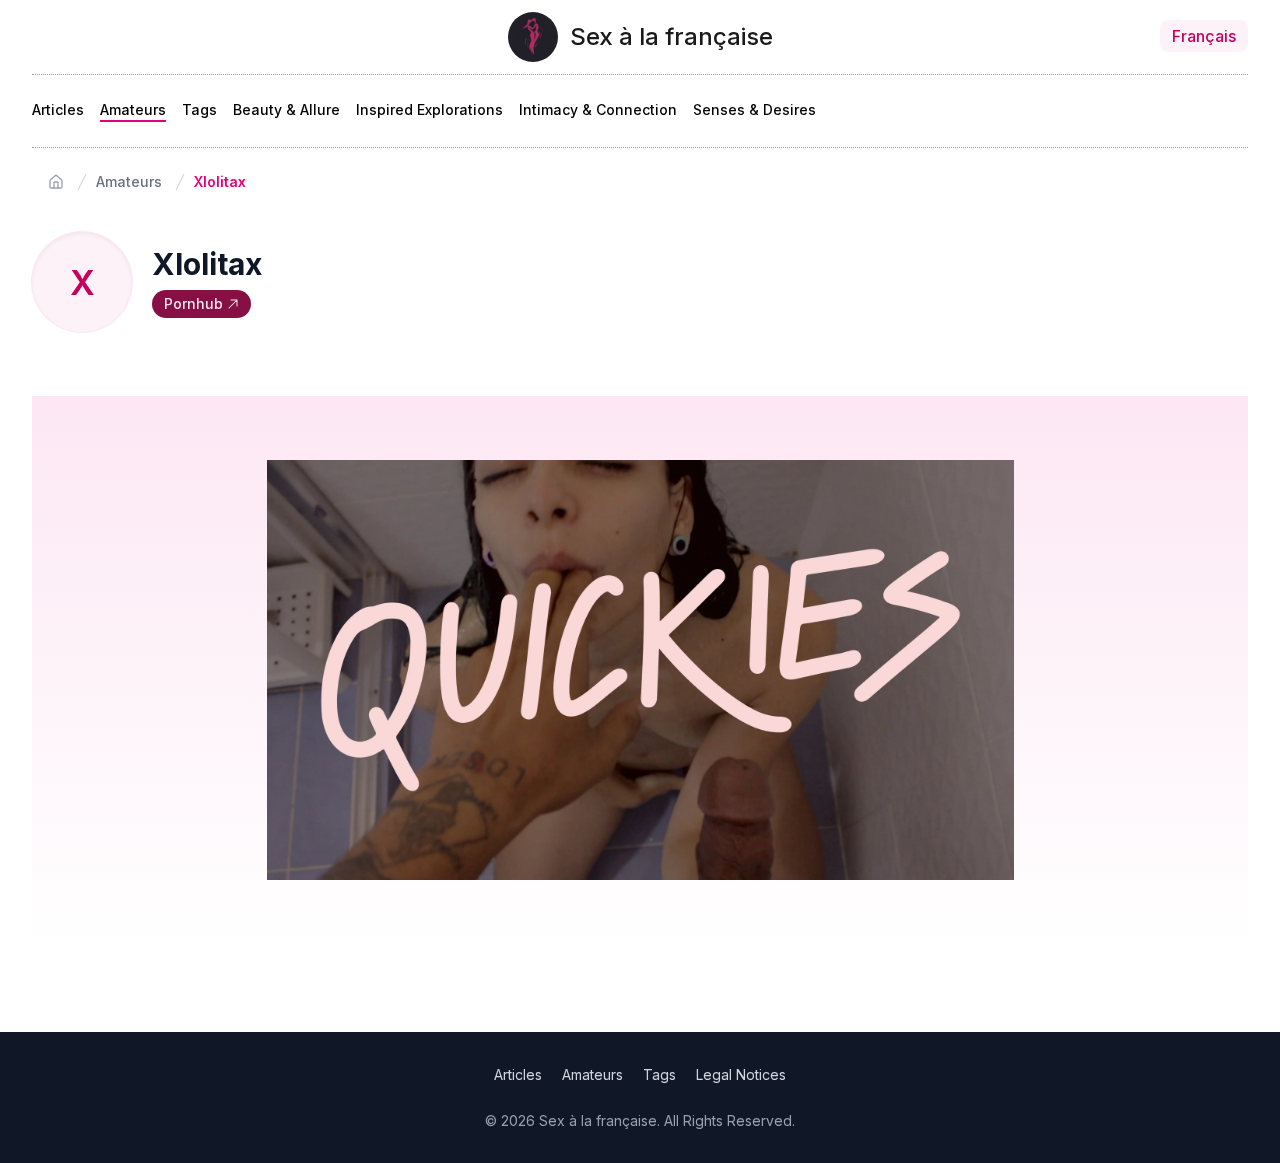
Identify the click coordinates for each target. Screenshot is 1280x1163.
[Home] (56, 182)
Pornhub (193, 303)
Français (1204, 36)
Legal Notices (741, 1074)
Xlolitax (220, 181)
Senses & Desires (754, 109)
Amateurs (133, 109)
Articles (58, 109)
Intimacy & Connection (598, 109)
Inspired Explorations (429, 109)
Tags (199, 109)
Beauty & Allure (286, 109)
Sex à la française (671, 36)
